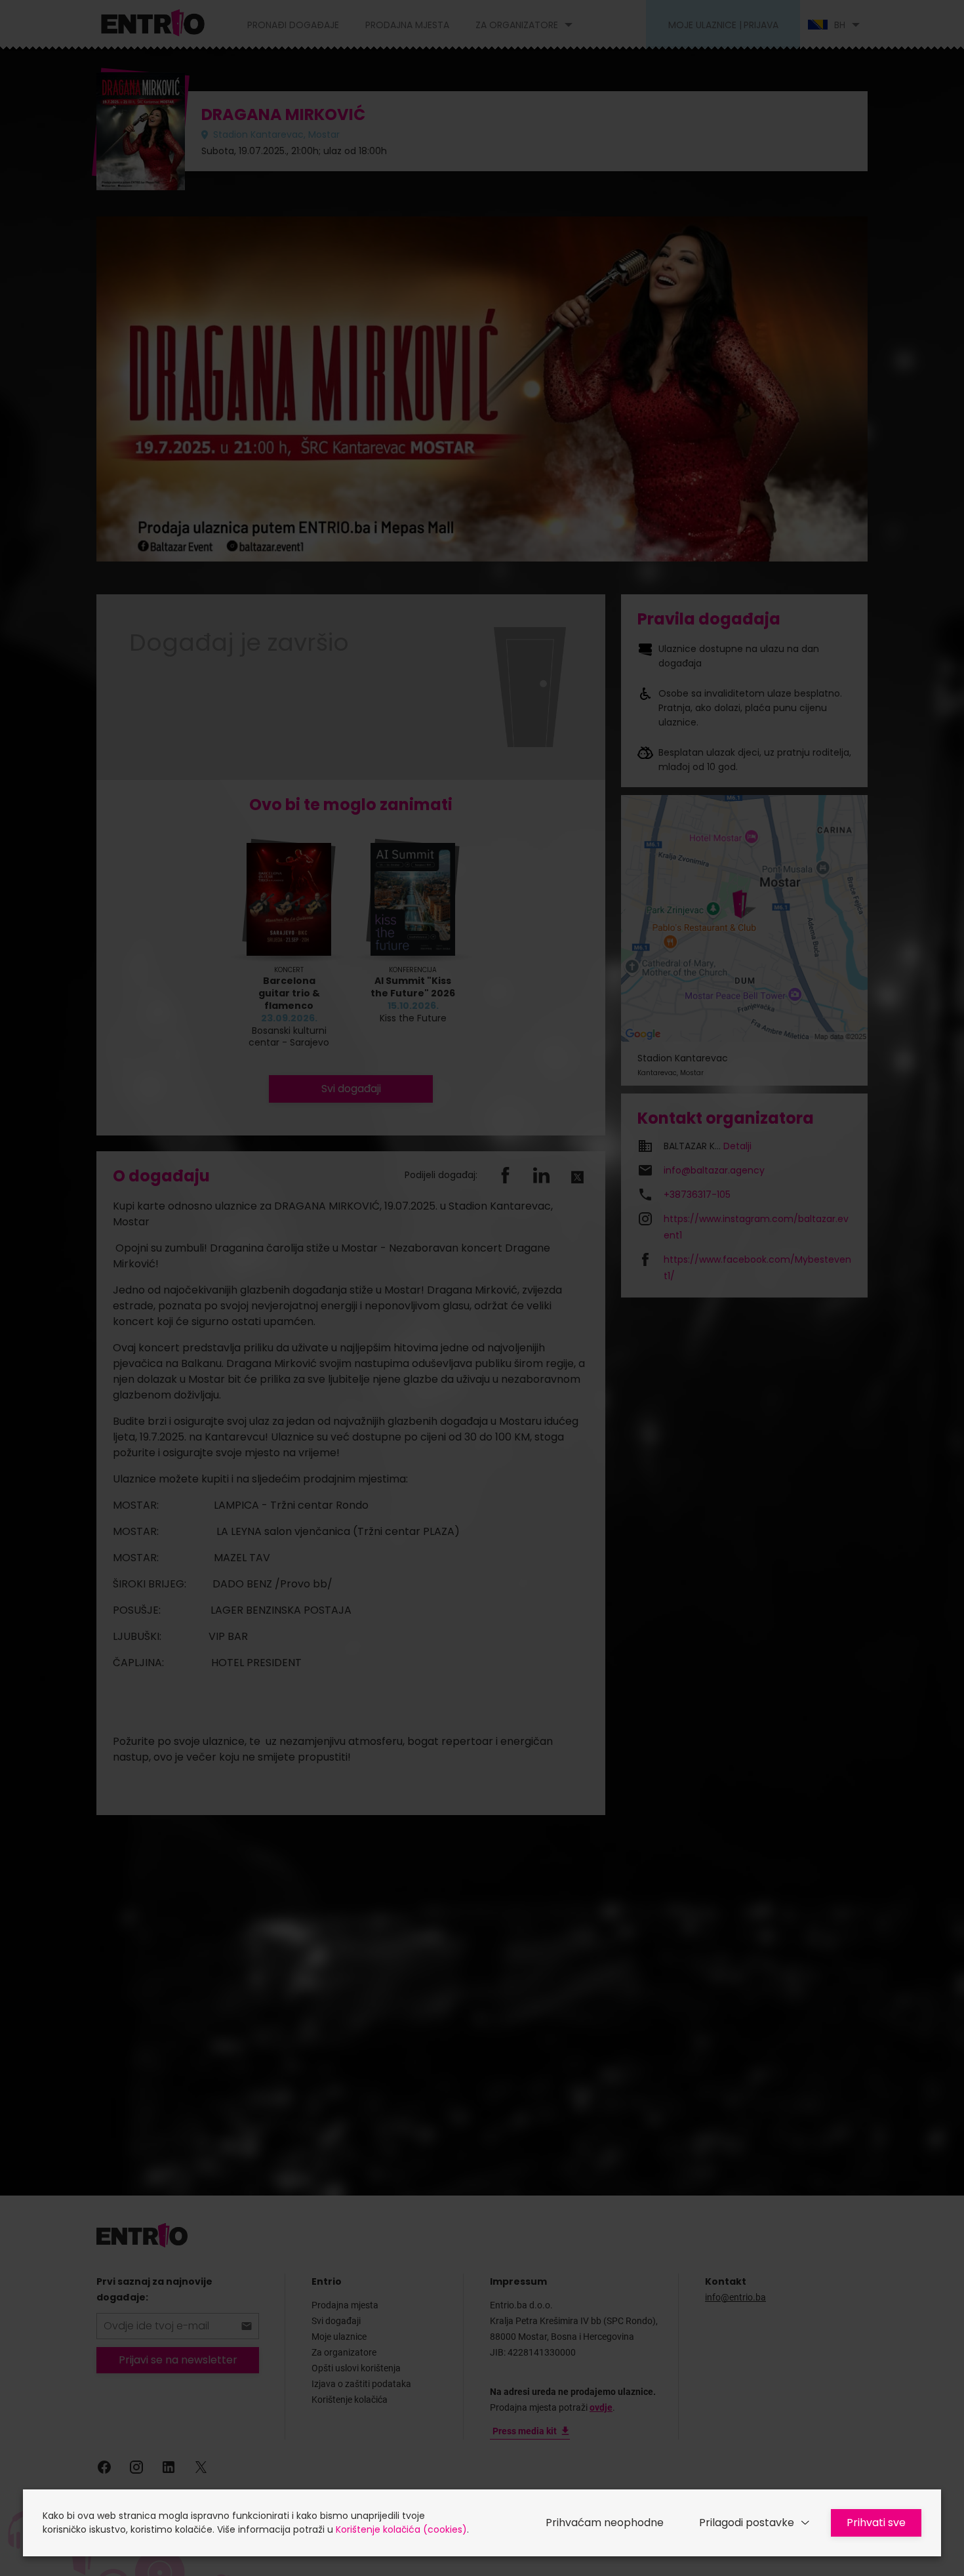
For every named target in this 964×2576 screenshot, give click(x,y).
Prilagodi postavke (747, 2523)
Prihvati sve (876, 2523)
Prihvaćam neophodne (605, 2523)
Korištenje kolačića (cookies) (401, 2529)
